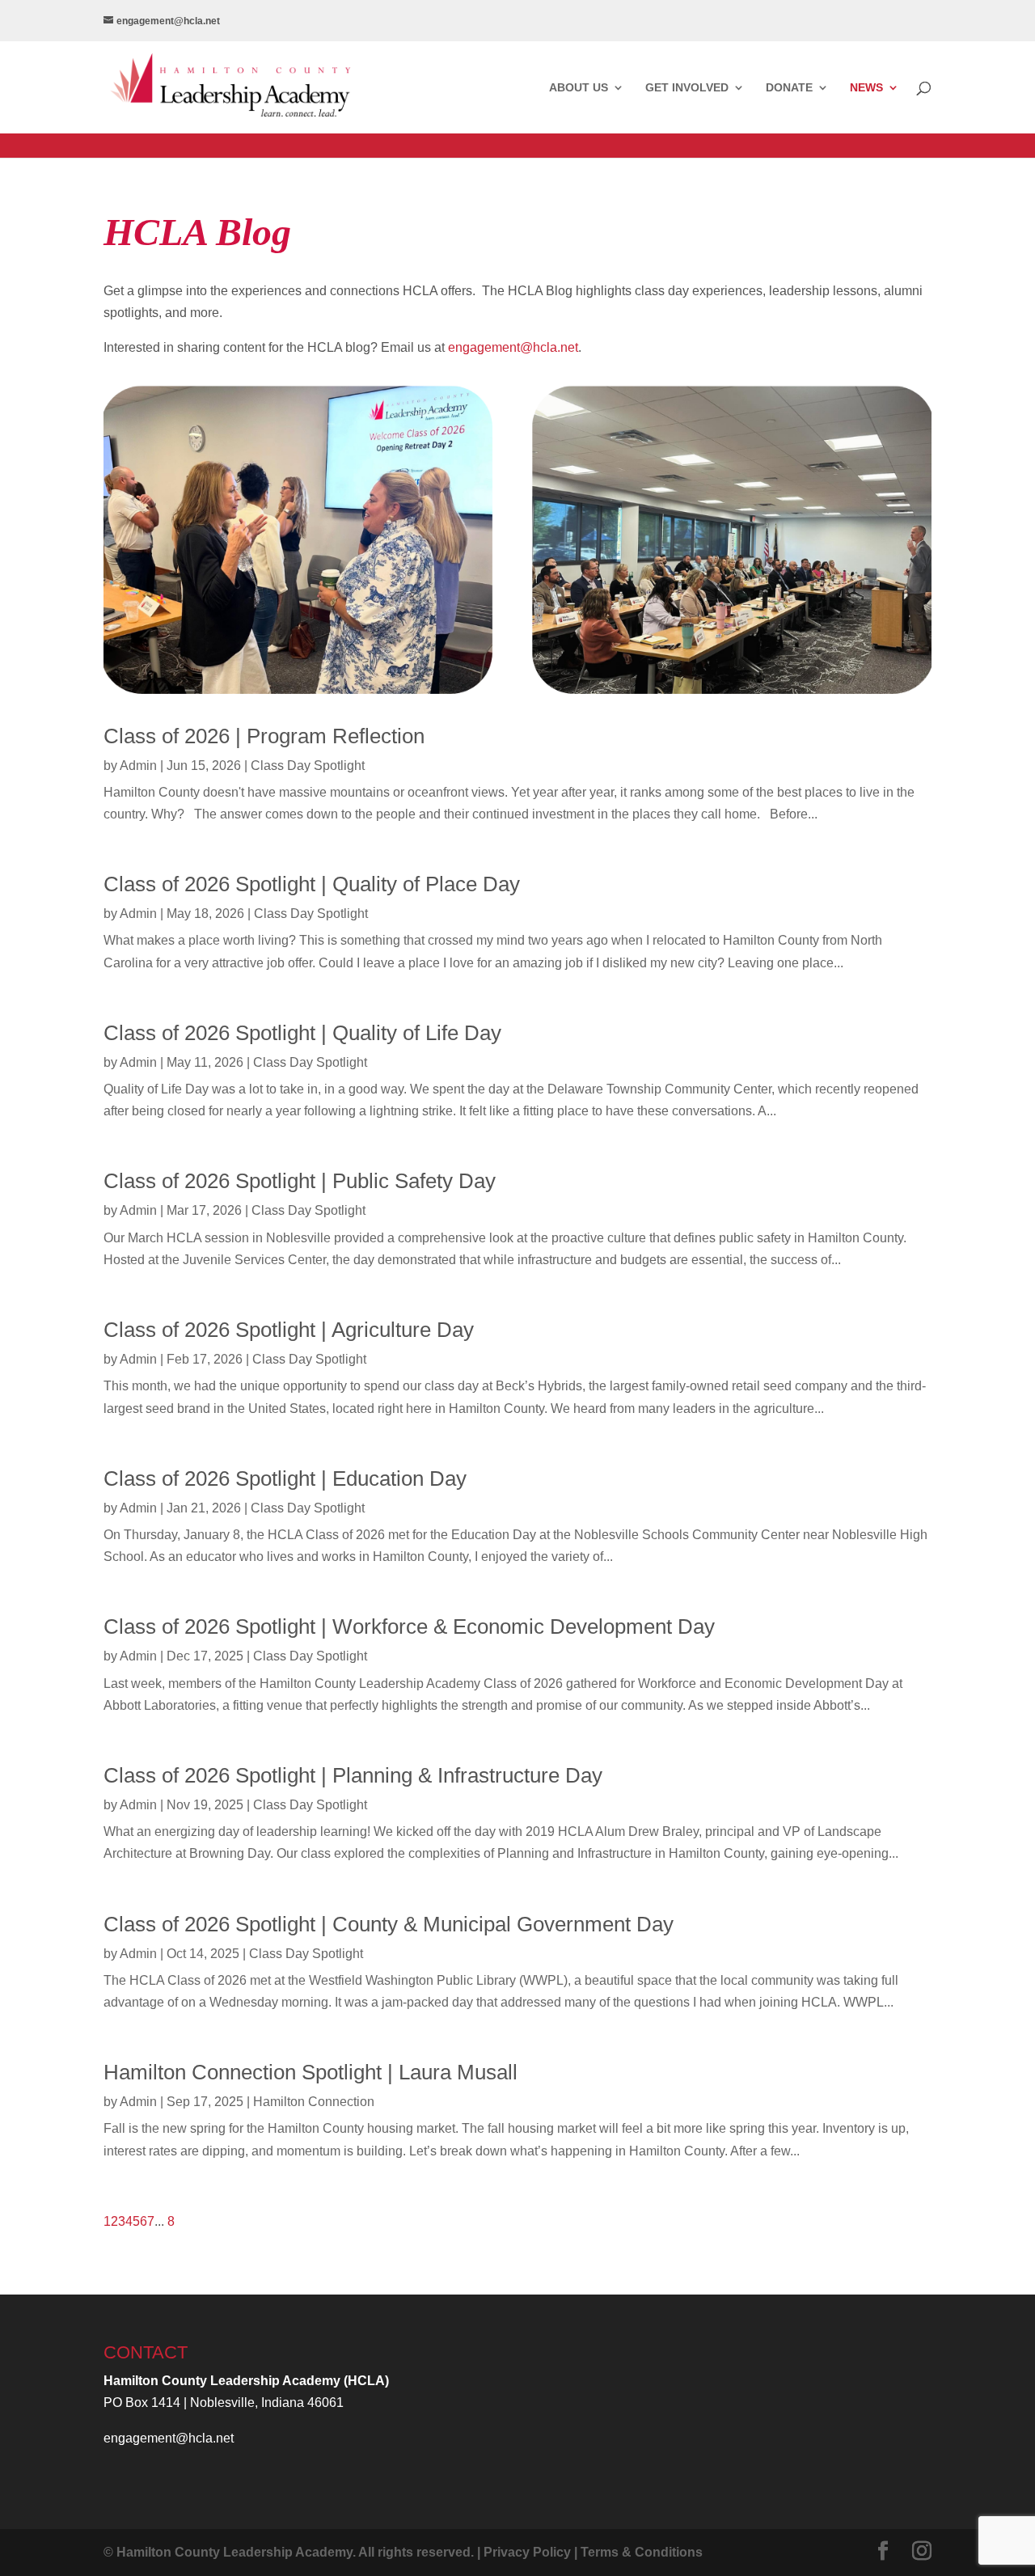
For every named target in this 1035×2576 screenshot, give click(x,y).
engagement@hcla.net (513, 347)
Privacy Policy (527, 2552)
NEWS (866, 88)
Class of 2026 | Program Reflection (264, 736)
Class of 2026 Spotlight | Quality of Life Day (302, 1033)
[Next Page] (166, 2221)
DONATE (789, 88)
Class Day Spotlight (308, 766)
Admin (138, 766)
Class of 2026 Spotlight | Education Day (285, 1478)
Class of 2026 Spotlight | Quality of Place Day (312, 884)
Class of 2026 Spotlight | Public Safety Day (300, 1181)
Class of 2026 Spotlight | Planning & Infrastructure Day (353, 1775)
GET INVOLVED (687, 88)
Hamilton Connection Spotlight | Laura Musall (310, 2072)
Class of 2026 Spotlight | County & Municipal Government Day (389, 1924)
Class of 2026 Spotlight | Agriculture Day (289, 1330)
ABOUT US (579, 88)
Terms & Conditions (642, 2552)
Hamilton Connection (314, 2102)
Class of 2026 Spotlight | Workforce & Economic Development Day (409, 1626)
